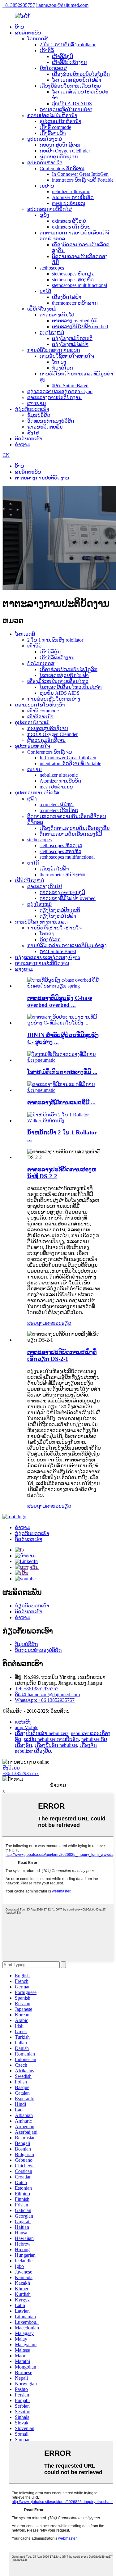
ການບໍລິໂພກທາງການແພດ (54, 350)
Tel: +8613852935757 (37, 1689)
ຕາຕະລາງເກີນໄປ (57, 315)
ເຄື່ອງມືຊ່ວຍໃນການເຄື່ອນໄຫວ (70, 86)
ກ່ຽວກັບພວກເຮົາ (32, 409)
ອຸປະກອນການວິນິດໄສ (49, 209)
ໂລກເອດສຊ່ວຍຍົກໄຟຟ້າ (77, 80)
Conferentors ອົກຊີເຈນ (62, 168)
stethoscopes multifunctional (79, 285)
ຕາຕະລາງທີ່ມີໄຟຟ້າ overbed (80, 327)
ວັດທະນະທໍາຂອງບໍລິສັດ (51, 421)
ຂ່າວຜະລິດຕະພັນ (45, 427)
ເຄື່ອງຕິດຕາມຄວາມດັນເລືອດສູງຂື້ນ (75, 828)
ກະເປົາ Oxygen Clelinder (65, 151)
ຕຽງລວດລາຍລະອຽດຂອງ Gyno (60, 391)
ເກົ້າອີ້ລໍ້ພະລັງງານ (69, 62)
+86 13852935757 (21, 1773)
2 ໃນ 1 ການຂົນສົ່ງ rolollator (68, 45)
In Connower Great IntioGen (80, 174)
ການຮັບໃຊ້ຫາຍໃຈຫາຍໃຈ (67, 356)
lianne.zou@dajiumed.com (62, 5)
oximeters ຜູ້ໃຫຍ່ (69, 221)
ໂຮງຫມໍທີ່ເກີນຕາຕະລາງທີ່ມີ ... (62, 1072)
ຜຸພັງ (44, 215)
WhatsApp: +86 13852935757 (45, 1700)
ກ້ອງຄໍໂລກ (62, 368)
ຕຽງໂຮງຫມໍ (52, 332)
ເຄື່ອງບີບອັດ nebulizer (56, 1745)
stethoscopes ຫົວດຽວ (73, 274)
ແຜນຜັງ (23, 1722)
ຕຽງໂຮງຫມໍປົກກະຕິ (72, 338)
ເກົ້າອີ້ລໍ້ (47, 50)
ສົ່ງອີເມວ (11, 1768)
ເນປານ (47, 186)
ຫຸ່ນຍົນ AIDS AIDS (72, 104)
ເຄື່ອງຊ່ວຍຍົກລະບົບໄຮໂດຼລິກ (81, 74)
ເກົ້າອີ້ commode (55, 127)
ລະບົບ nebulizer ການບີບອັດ (51, 1739)
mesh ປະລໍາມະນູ (69, 203)
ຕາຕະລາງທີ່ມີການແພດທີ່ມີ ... (61, 1102)
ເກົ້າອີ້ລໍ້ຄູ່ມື (62, 56)
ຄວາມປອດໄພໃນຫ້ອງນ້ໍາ (52, 115)
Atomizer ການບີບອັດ (73, 197)
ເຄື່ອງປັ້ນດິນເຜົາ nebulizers (42, 1733)
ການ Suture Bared (70, 386)
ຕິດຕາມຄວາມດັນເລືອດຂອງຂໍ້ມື (71, 834)
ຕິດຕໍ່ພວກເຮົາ (29, 439)
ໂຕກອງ (59, 362)
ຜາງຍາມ (37, 403)
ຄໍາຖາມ (23, 445)
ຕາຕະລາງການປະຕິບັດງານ (54, 397)
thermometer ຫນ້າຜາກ (75, 303)
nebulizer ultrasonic (71, 191)
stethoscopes (52, 268)
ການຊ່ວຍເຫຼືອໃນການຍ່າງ (66, 109)
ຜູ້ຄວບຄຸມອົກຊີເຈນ (59, 157)
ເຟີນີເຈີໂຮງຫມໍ (42, 309)
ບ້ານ (19, 27)
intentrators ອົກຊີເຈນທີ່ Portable (83, 180)
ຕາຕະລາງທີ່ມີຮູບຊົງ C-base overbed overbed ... (60, 1001)
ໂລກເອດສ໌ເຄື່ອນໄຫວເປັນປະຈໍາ (71, 687)
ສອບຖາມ (37, 1323)
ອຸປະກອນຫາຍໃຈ (45, 163)
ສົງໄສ (33, 433)
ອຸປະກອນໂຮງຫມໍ (45, 139)
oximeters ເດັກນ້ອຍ (71, 227)
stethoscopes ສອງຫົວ (73, 280)
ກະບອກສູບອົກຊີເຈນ (60, 145)
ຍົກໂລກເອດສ (53, 68)
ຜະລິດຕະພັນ (28, 33)
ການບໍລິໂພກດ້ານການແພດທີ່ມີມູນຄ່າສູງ (67, 945)
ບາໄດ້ (45, 291)
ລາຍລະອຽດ (59, 1323)
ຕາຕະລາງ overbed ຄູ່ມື (75, 321)
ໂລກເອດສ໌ (37, 39)
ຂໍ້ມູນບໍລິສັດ (39, 415)
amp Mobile (27, 1727)
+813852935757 (19, 5)
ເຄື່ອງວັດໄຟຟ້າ (67, 297)
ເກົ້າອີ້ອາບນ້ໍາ (53, 133)
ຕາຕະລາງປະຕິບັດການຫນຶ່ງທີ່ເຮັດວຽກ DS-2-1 (62, 1355)
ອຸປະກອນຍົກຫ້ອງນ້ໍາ (60, 121)
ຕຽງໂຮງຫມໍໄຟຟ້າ (70, 344)
